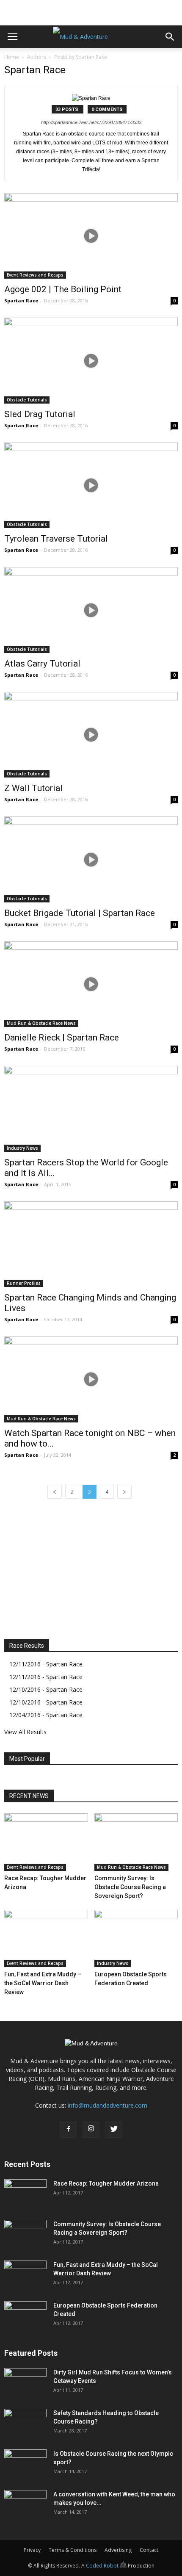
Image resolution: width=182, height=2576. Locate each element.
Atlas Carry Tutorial (42, 664)
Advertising (118, 2550)
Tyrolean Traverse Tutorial (56, 539)
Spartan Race (21, 300)
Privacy (32, 2550)
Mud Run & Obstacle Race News (41, 1023)
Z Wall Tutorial (33, 788)
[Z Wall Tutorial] (91, 735)
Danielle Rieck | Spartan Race (62, 1038)
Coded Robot (103, 2566)
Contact (149, 2550)
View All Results (25, 1732)
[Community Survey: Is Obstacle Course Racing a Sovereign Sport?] (136, 1842)
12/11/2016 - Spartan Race (46, 1664)
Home (12, 57)
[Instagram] (91, 2129)
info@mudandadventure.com (108, 2105)
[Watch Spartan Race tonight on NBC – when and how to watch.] (91, 1379)
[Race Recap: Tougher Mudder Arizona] (46, 1842)
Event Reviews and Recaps (35, 275)
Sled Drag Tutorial (40, 414)
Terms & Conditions (73, 2550)
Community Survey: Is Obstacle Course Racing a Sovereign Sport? (130, 1887)
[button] (170, 37)
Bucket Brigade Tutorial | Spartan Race (80, 913)
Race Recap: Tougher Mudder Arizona (106, 2183)
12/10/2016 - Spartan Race (46, 1689)
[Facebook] (68, 2129)
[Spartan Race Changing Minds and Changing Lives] (91, 1244)
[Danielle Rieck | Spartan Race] (91, 984)
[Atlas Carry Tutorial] (91, 610)
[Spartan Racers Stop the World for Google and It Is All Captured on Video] (91, 1109)
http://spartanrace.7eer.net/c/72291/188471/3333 (91, 122)
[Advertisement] (91, 11)
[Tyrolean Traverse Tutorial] (91, 485)
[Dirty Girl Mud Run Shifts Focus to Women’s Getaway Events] (25, 2383)
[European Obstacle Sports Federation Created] (136, 1939)
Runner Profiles (24, 1283)
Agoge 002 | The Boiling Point (63, 289)
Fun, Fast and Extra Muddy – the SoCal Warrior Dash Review (43, 1983)
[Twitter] (114, 2129)
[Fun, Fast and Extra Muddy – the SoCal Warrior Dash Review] (46, 1939)
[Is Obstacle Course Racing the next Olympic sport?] (25, 2464)
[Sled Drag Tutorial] (91, 360)
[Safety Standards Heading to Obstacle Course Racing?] (25, 2424)
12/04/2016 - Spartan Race (46, 1715)
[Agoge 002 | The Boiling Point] (91, 236)
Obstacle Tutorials (27, 400)
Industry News (22, 1148)
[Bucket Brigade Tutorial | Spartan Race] (91, 859)
